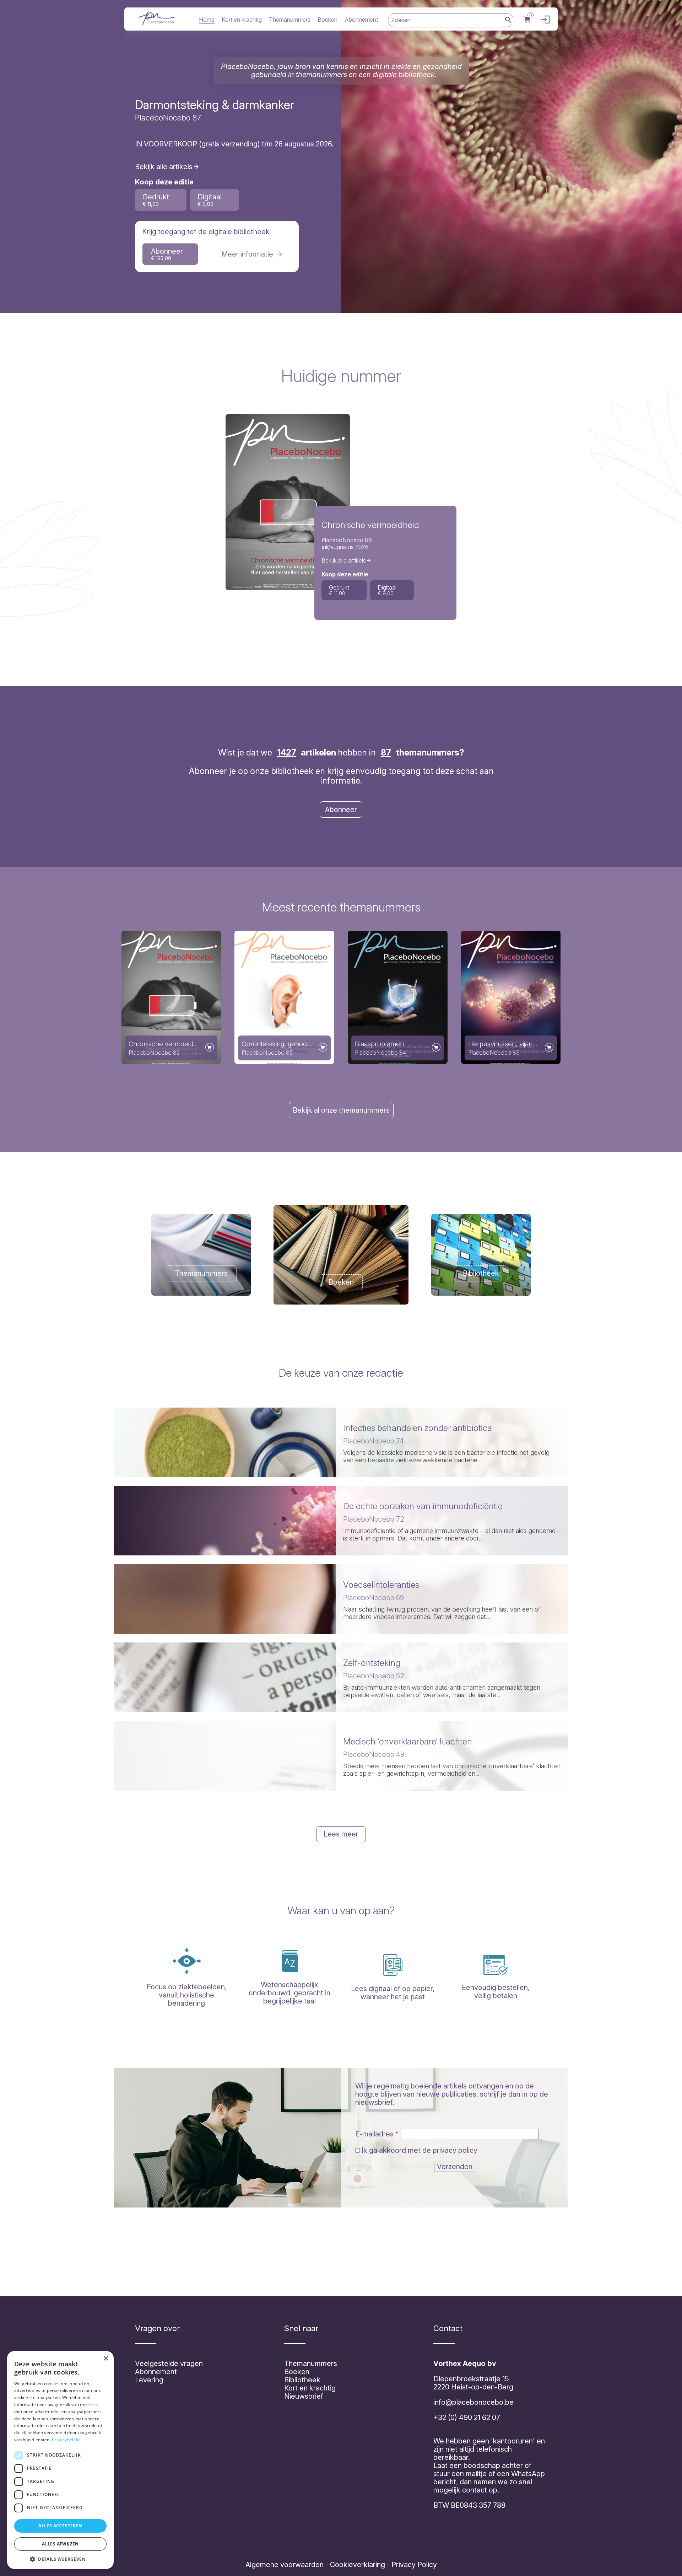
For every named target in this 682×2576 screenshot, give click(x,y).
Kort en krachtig (242, 20)
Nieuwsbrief (304, 2396)
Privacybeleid (66, 2440)
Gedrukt (156, 200)
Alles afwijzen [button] (60, 2544)
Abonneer (167, 254)
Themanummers (290, 20)
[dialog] (60, 2460)
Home (207, 20)
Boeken (328, 20)
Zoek (508, 20)
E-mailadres (374, 2134)
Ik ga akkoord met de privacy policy (420, 2150)
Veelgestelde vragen (169, 2363)
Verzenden (455, 2167)
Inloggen (543, 20)
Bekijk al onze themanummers (341, 1110)
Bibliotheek (302, 2380)
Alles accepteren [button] (60, 2526)
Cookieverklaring (358, 2565)
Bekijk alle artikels (164, 167)
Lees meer (341, 1834)
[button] (60, 2559)
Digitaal (210, 200)
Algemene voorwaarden (285, 2565)
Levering (149, 2380)
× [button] (106, 2359)
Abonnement (361, 20)
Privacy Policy (413, 2565)
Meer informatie (247, 254)
